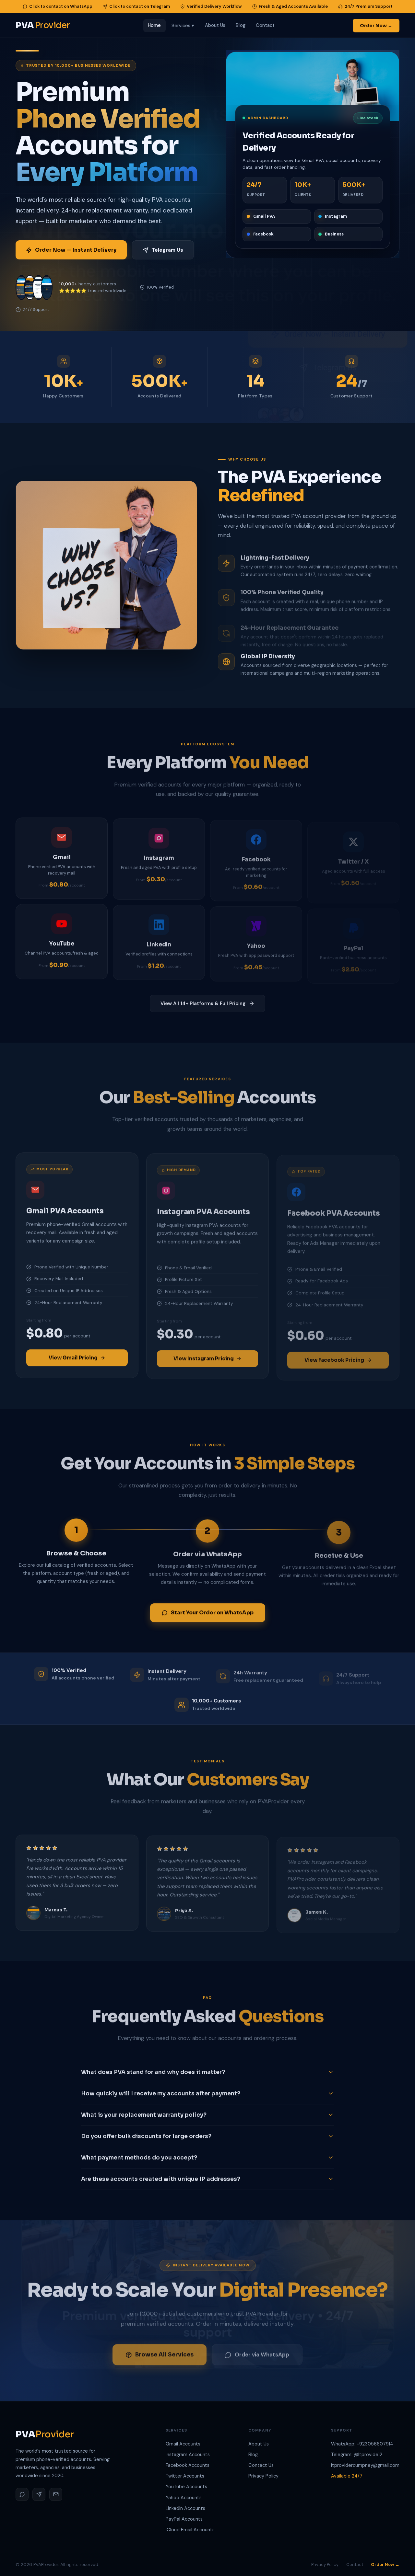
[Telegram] (39, 2494)
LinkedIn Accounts (185, 2508)
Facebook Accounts (188, 2465)
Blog (253, 2455)
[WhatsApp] (22, 2494)
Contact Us (261, 2465)
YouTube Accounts (186, 2487)
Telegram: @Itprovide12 (357, 2455)
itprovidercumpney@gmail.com (365, 2465)
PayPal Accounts (184, 2519)
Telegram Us (167, 250)
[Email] (56, 2494)
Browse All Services (164, 2352)
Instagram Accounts (188, 2455)
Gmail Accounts (183, 2444)
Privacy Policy (263, 2476)
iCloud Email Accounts (190, 2530)
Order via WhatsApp (262, 2352)
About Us (259, 2444)
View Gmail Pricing (73, 1357)
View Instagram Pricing (204, 1357)
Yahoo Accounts (184, 2498)
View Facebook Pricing (334, 1357)
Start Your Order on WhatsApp (212, 1612)
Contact (355, 2565)
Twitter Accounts (185, 2476)
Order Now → (385, 2565)
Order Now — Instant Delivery (76, 250)
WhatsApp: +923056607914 (362, 2444)
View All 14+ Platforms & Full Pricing (203, 1003)
